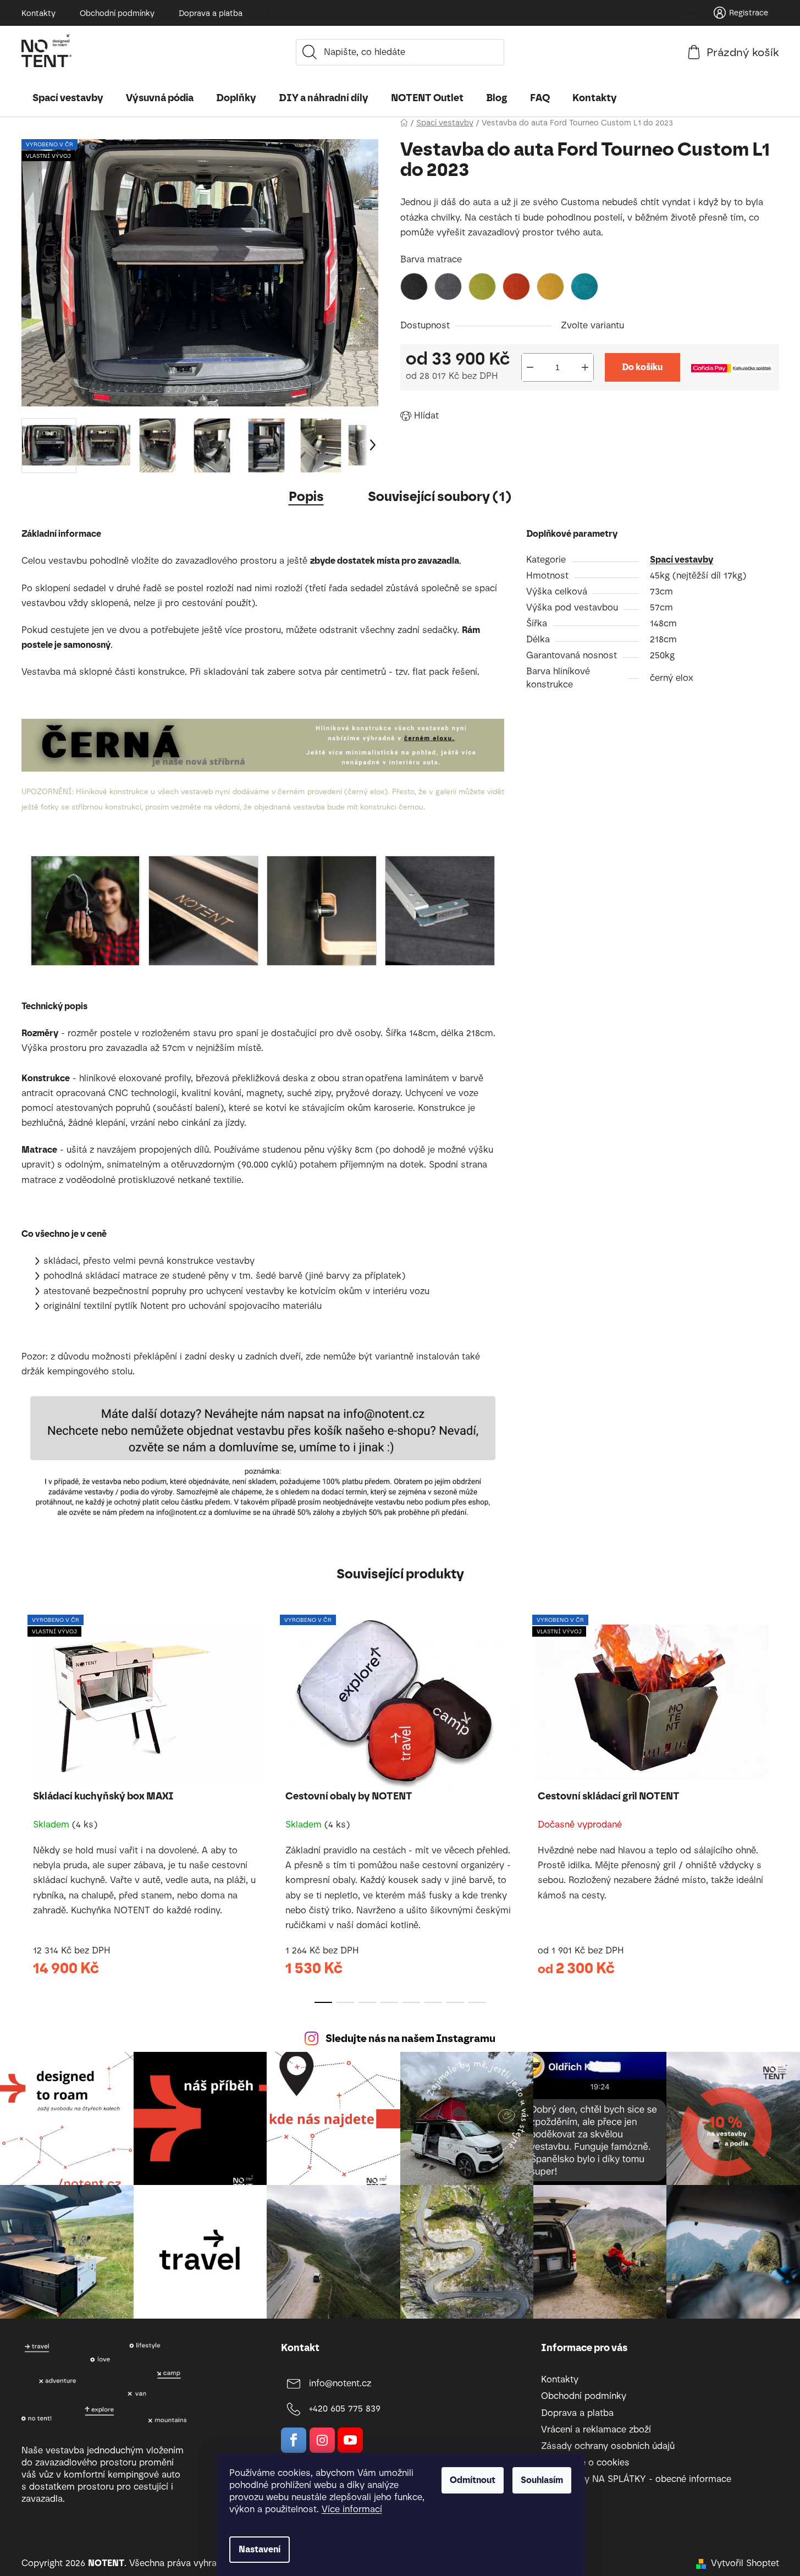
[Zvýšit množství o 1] (585, 367)
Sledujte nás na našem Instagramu (410, 2038)
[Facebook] (294, 2440)
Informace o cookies (585, 2462)
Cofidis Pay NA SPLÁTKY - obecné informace (636, 2479)
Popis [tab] (306, 496)
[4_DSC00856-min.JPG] (322, 910)
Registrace (749, 13)
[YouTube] (350, 2440)
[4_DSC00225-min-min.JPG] (85, 910)
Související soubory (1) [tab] (440, 496)
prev (30, 1806)
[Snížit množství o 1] (530, 367)
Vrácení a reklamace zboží (596, 2429)
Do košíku (642, 367)
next (770, 1806)
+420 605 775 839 (345, 2409)
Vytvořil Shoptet (745, 2563)
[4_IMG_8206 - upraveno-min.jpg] (440, 910)
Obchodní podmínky (117, 13)
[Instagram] (322, 2440)
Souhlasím (542, 2480)
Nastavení (260, 2549)
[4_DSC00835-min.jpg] (203, 910)
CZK (625, 13)
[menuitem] (68, 98)
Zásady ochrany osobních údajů (608, 2446)
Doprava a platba (211, 13)
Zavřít (464, 413)
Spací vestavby (682, 560)
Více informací (352, 2509)
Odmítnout (473, 2480)
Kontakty (38, 13)
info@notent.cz (340, 2383)
